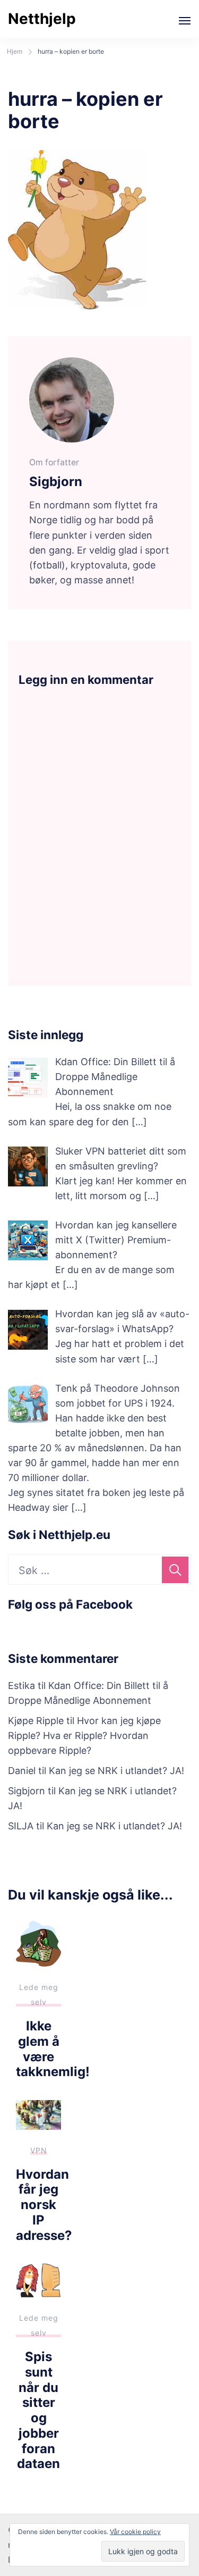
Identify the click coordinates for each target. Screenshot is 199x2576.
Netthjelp (42, 19)
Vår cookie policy (135, 2532)
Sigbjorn (27, 1791)
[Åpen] (185, 21)
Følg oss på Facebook (70, 1604)
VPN (39, 2150)
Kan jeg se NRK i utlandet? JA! (116, 1771)
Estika (21, 1686)
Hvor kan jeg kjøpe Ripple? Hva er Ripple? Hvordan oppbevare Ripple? (84, 1736)
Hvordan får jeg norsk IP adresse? (44, 2205)
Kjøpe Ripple (36, 1721)
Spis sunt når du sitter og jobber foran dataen (38, 2410)
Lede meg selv (39, 1994)
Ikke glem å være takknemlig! (53, 2049)
